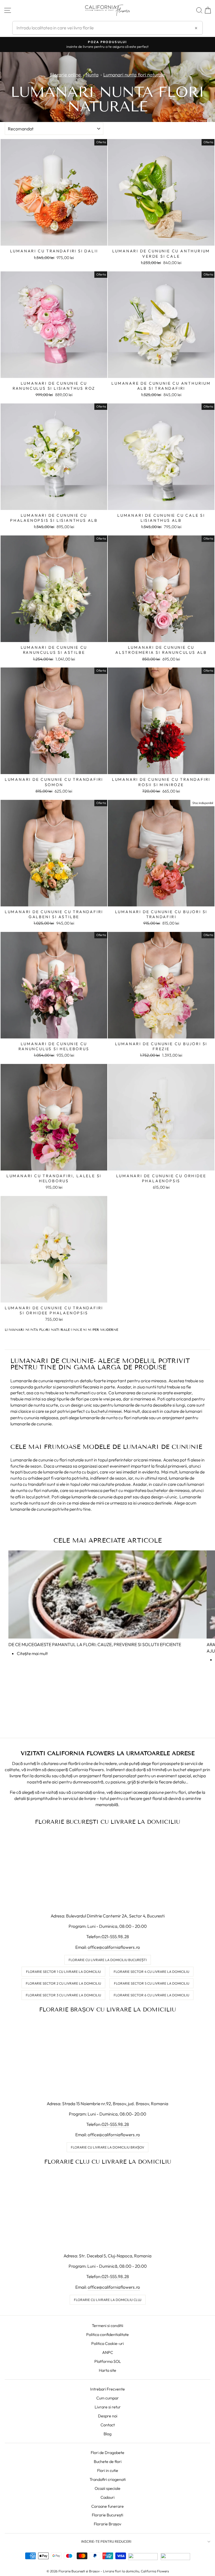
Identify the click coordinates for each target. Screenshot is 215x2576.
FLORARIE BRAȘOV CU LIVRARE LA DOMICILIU (107, 2009)
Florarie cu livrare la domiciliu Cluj (108, 2300)
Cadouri (107, 2497)
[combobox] (107, 28)
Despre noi (108, 2416)
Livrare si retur (108, 2407)
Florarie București (107, 2515)
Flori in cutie (108, 2471)
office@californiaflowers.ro (114, 1947)
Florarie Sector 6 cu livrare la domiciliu (151, 1995)
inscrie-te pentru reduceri (106, 2541)
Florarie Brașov (107, 2524)
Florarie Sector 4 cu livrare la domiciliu (151, 1972)
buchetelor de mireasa (168, 1490)
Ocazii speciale (107, 2488)
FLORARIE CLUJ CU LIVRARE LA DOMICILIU (108, 2162)
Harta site (107, 2370)
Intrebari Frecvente (107, 2389)
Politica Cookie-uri (107, 2344)
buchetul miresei (106, 1411)
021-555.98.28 (115, 1936)
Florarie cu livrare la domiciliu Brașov (107, 2147)
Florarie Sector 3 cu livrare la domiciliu (63, 1995)
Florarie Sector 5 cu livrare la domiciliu (152, 1983)
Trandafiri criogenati (108, 2479)
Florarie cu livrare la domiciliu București (108, 1960)
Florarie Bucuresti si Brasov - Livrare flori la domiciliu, (99, 2571)
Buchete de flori (108, 2462)
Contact (108, 2425)
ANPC (108, 2352)
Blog (107, 2434)
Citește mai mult (32, 1653)
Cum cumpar (107, 2398)
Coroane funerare (107, 2506)
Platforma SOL (108, 2361)
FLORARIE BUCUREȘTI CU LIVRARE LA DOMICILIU (107, 1822)
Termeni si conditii (107, 2326)
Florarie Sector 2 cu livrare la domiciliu (63, 1983)
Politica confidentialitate (107, 2335)
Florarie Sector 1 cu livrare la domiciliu (63, 1972)
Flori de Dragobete (107, 2453)
